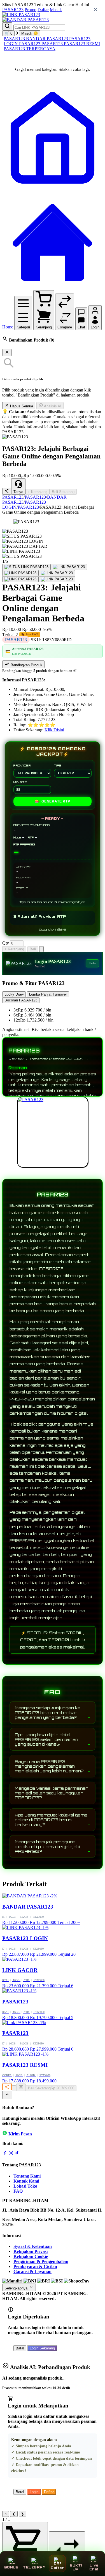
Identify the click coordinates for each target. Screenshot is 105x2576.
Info (92, 963)
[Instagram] (11, 2154)
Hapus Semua (21, 406)
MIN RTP (20, 782)
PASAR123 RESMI (82, 44)
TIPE (58, 765)
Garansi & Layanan (32, 2271)
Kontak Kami (26, 2181)
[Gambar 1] (26, 567)
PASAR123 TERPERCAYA (30, 49)
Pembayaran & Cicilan (35, 2266)
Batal (20, 2348)
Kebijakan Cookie (31, 2256)
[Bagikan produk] (7, 491)
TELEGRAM (34, 2567)
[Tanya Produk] (41, 949)
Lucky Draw (14, 994)
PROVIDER (22, 765)
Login (34, 2492)
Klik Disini (54, 730)
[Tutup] (7, 353)
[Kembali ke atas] (7, 2095)
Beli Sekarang (63, 492)
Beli (33, 949)
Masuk (56, 10)
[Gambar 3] (20, 573)
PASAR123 (13, 10)
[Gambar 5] (20, 579)
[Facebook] (5, 2154)
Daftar (43, 10)
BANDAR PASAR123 (48, 39)
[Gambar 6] (57, 579)
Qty (6, 943)
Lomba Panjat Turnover (48, 994)
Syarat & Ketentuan (33, 2246)
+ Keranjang (38, 492)
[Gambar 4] (57, 573)
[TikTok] (17, 2154)
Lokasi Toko (25, 2186)
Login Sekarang (42, 2348)
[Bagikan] (7, 2087)
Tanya (18, 492)
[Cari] (7, 26)
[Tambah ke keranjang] (21, 2087)
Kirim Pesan (20, 2134)
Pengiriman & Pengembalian (41, 2261)
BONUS (11, 2567)
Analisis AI (52, 406)
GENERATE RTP (52, 801)
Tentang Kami (27, 2176)
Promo (31, 10)
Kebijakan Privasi (31, 2251)
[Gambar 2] (69, 567)
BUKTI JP (76, 2567)
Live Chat (94, 2567)
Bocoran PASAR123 (21, 1000)
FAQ (18, 2191)
